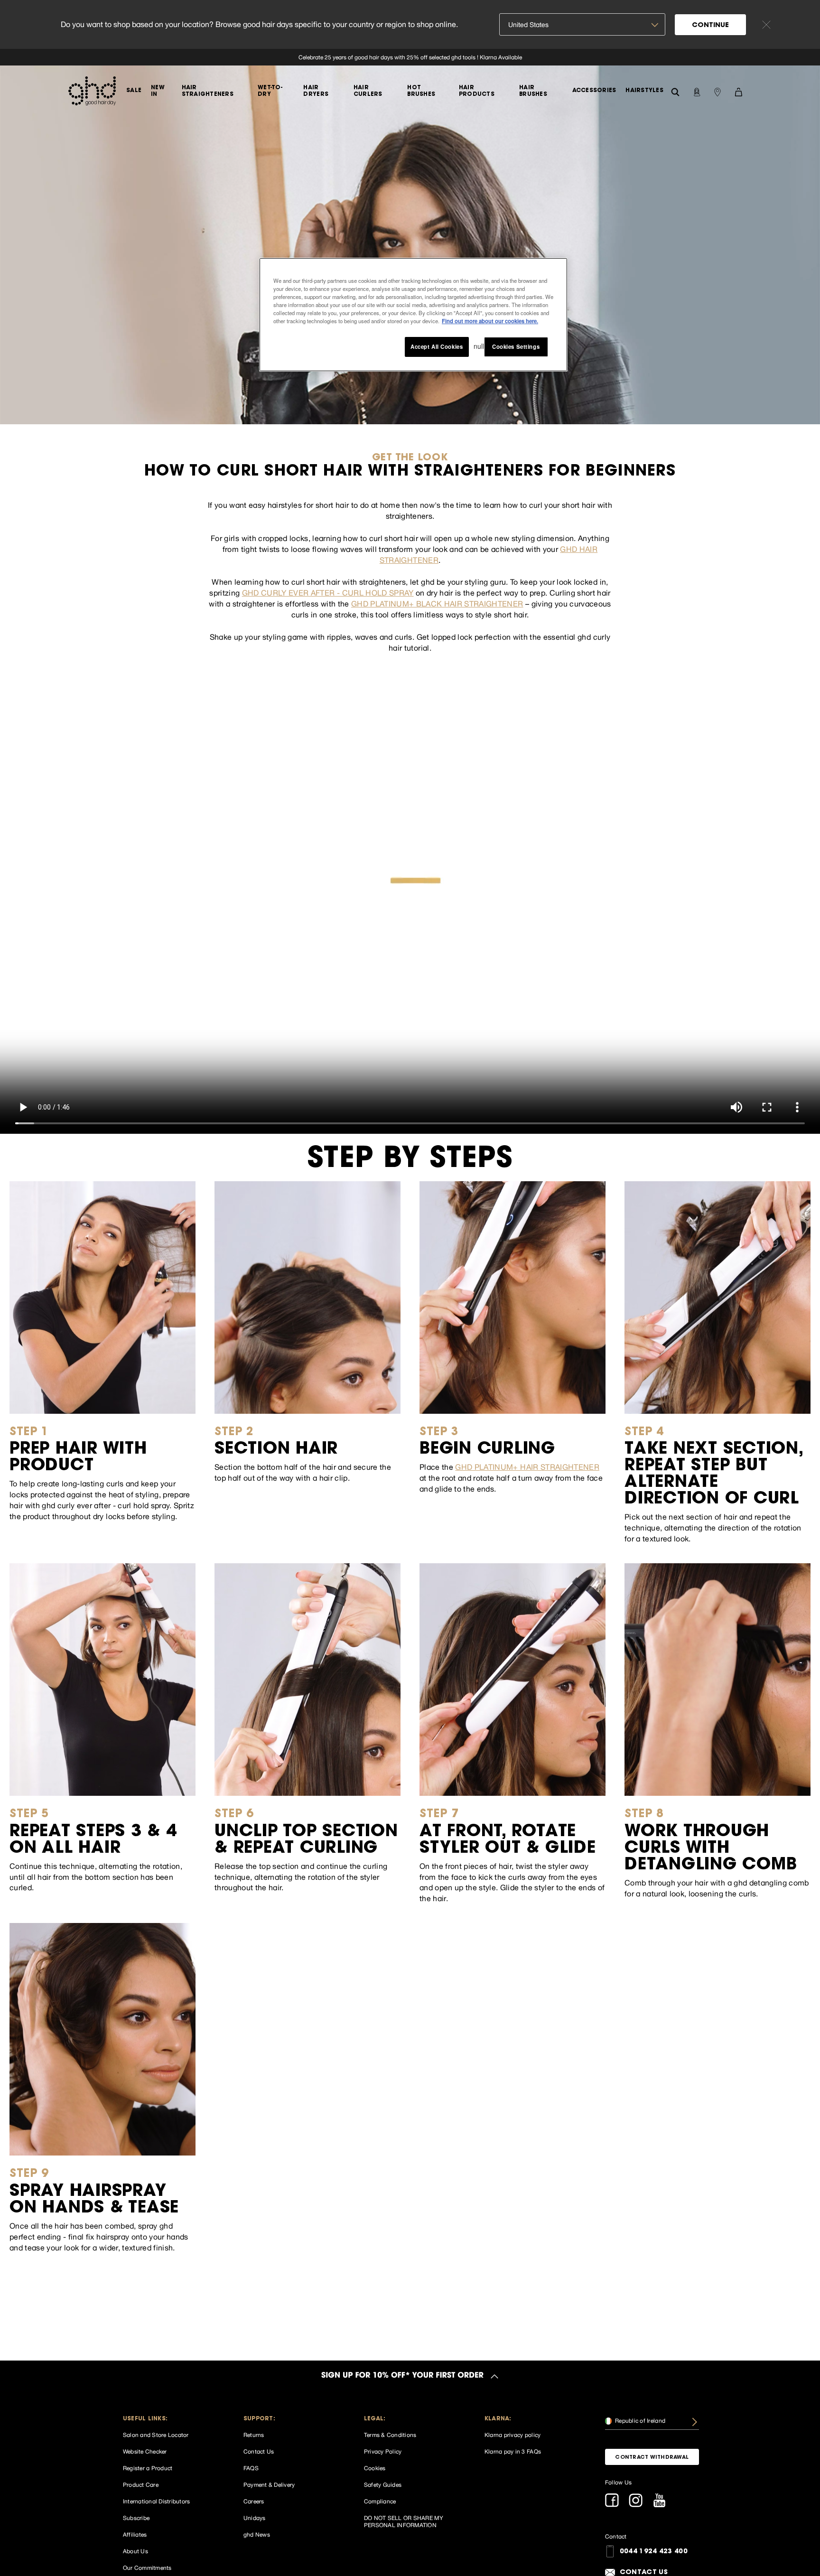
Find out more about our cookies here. (490, 321)
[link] (410, 57)
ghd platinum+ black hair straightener (437, 604)
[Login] (697, 91)
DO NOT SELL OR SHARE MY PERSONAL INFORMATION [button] (404, 2522)
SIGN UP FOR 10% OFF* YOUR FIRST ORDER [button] (402, 2376)
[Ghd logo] (92, 91)
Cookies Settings (516, 346)
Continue (710, 26)
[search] (675, 91)
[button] (170, 2419)
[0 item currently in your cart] (738, 91)
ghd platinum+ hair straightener (527, 1467)
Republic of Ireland (639, 2421)
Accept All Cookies (437, 346)
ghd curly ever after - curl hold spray (328, 593)
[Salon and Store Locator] (717, 91)
